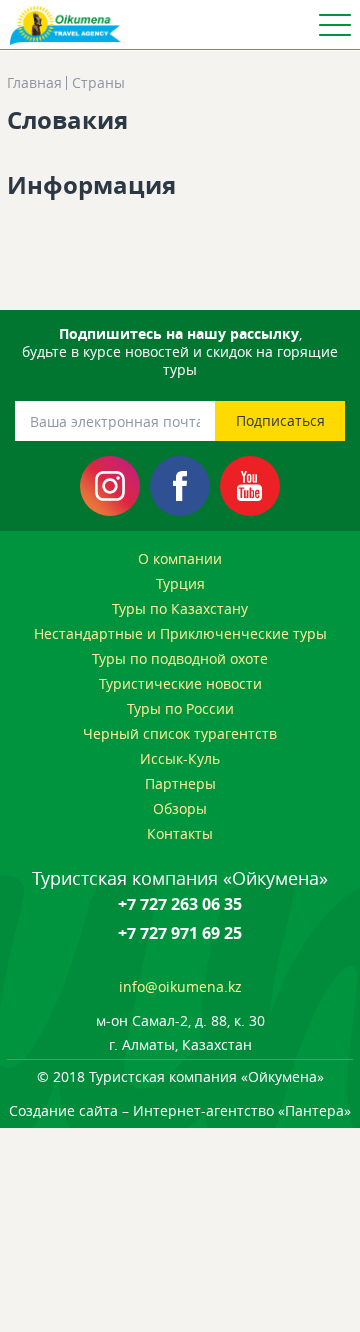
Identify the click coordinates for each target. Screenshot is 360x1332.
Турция (180, 583)
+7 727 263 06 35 (180, 904)
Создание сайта (63, 1110)
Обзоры (180, 808)
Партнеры (180, 783)
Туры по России (180, 708)
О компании (180, 558)
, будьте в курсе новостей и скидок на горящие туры (180, 352)
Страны (98, 83)
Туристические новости (180, 683)
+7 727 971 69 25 (180, 933)
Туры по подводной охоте (180, 658)
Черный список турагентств (180, 733)
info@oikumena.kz (180, 986)
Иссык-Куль (180, 758)
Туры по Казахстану (180, 608)
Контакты (180, 833)
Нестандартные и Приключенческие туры (180, 633)
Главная (34, 83)
